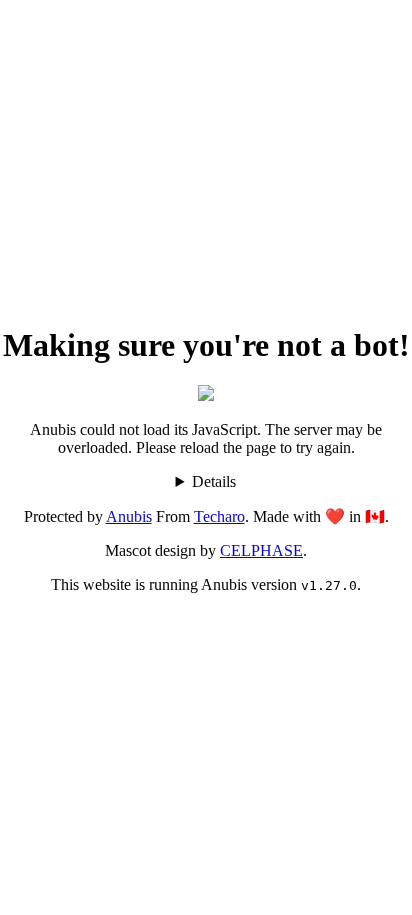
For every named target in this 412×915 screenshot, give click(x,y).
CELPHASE (261, 550)
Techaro (219, 516)
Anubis (129, 516)
